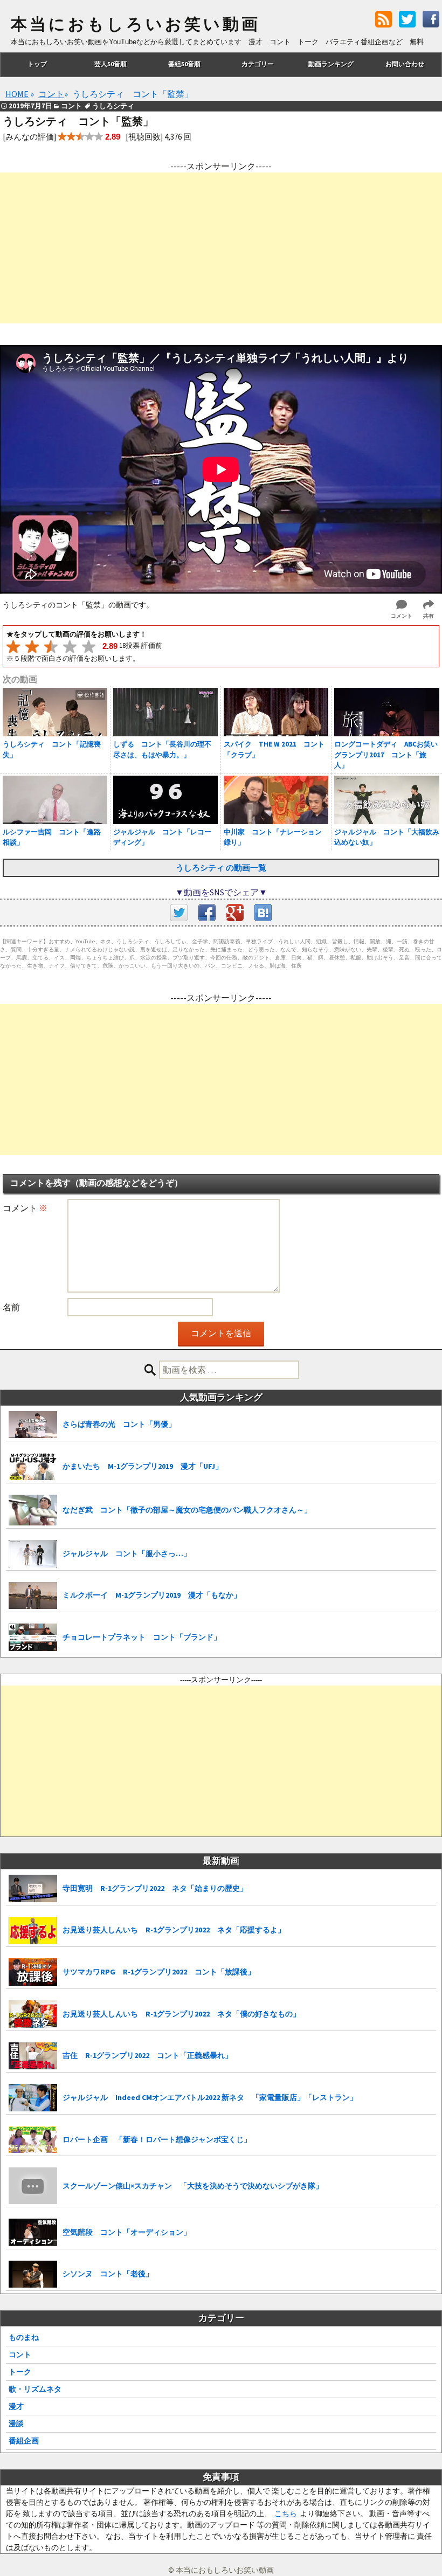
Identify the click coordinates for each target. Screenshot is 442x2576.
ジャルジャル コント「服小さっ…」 (127, 1553)
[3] (51, 647)
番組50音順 (184, 64)
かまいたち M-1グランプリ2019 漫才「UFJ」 (143, 1466)
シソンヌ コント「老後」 (108, 2274)
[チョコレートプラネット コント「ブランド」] (33, 1637)
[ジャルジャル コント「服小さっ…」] (33, 1554)
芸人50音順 (110, 64)
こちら (286, 2513)
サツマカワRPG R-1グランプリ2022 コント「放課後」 (159, 1972)
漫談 (16, 2423)
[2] (32, 647)
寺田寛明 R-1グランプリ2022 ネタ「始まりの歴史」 (155, 1888)
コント (20, 2354)
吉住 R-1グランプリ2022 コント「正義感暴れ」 (147, 2055)
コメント (25, 1208)
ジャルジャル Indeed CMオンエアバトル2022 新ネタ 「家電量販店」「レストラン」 (210, 2097)
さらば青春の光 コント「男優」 (119, 1424)
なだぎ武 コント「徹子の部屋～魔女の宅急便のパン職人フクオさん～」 (187, 1510)
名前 (11, 1307)
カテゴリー (258, 64)
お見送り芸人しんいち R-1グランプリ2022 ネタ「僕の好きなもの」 (181, 2014)
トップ (37, 64)
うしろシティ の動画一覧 (221, 868)
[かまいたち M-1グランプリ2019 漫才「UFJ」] (33, 1466)
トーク (20, 2372)
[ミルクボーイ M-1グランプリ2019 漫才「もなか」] (33, 1596)
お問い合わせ (405, 64)
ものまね (24, 2337)
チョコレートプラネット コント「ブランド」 (142, 1637)
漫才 (16, 2406)
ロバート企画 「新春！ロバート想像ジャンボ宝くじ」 (157, 2139)
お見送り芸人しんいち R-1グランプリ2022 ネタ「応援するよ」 (174, 1930)
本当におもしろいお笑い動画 (136, 24)
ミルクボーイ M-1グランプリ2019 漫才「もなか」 (152, 1595)
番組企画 (24, 2441)
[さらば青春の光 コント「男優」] (33, 1425)
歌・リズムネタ (35, 2389)
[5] (89, 647)
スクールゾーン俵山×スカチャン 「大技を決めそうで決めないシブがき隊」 (193, 2186)
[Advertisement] (221, 248)
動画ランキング (331, 64)
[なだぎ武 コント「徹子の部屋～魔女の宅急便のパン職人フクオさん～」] (33, 1510)
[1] (13, 647)
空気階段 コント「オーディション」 (127, 2232)
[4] (70, 647)
